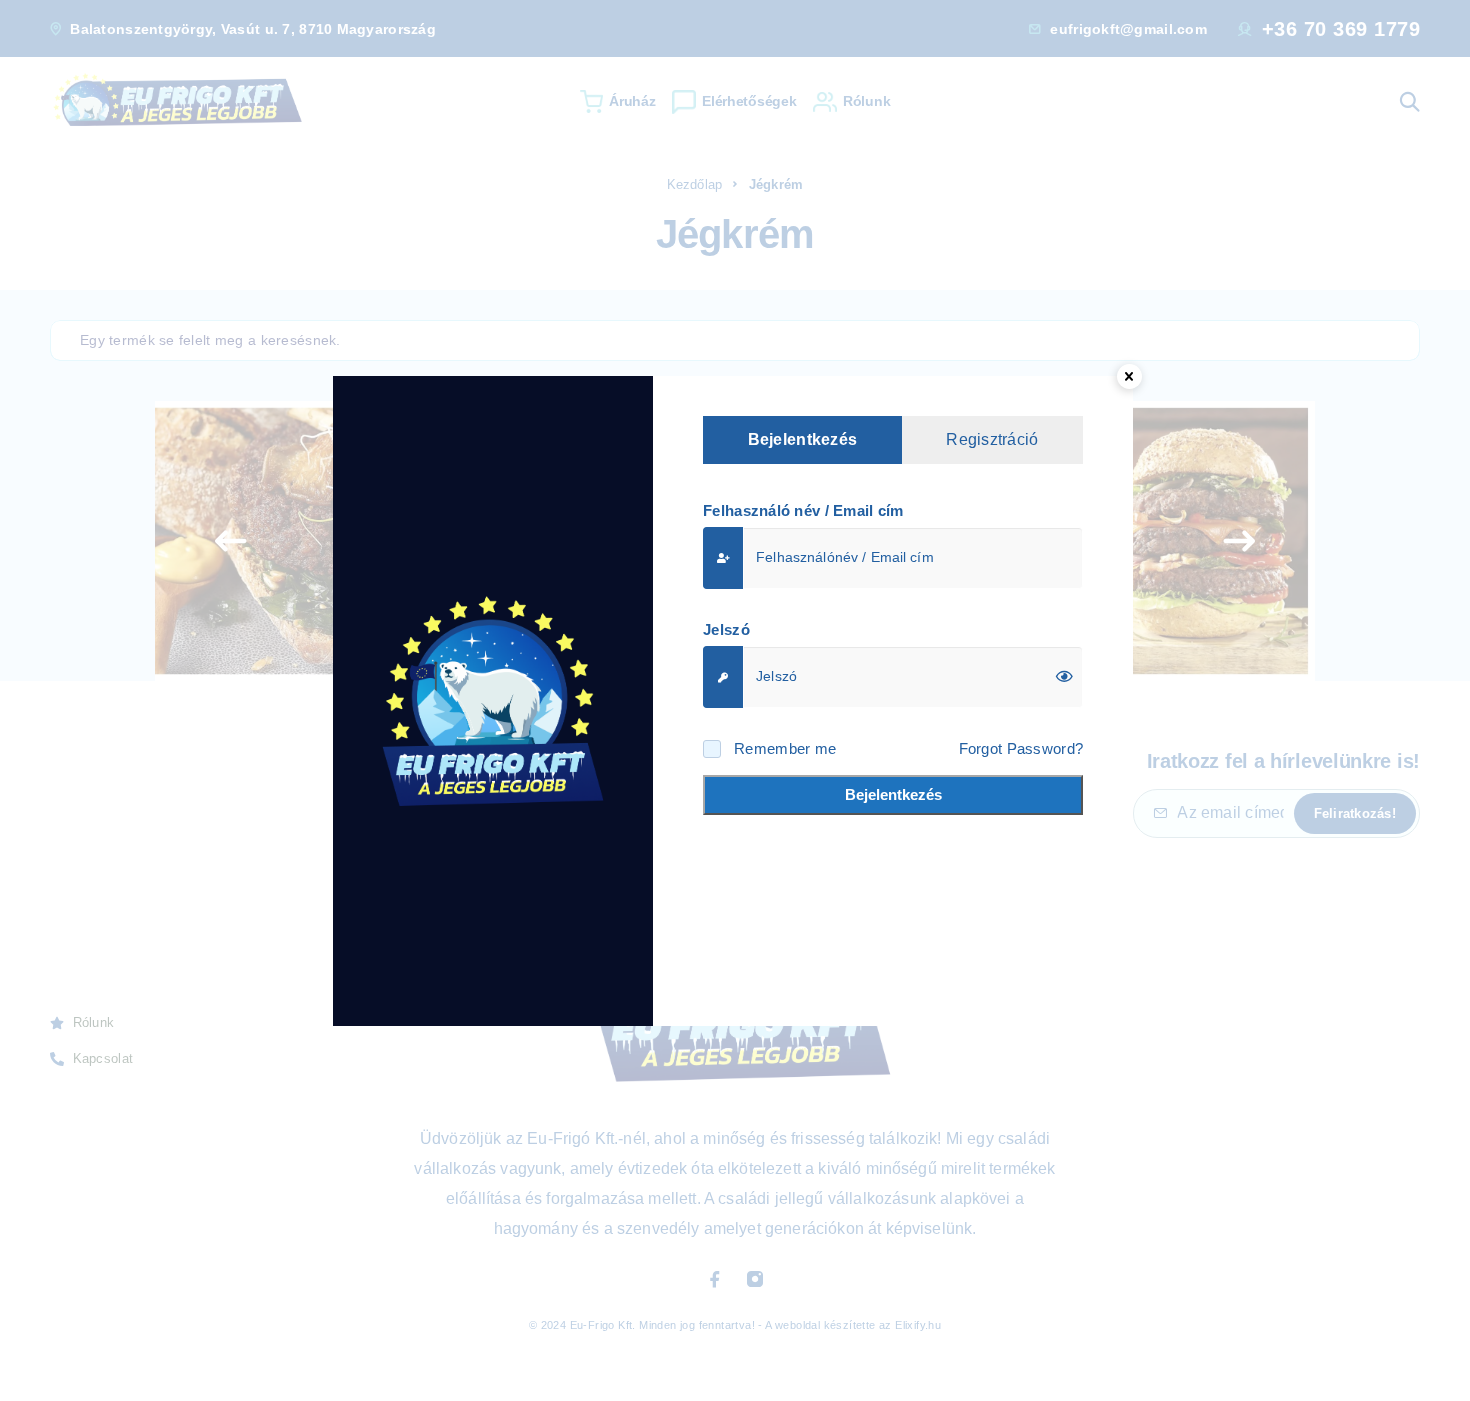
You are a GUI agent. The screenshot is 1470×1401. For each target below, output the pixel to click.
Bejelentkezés (893, 794)
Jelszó (726, 629)
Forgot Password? (1021, 748)
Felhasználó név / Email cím (803, 510)
